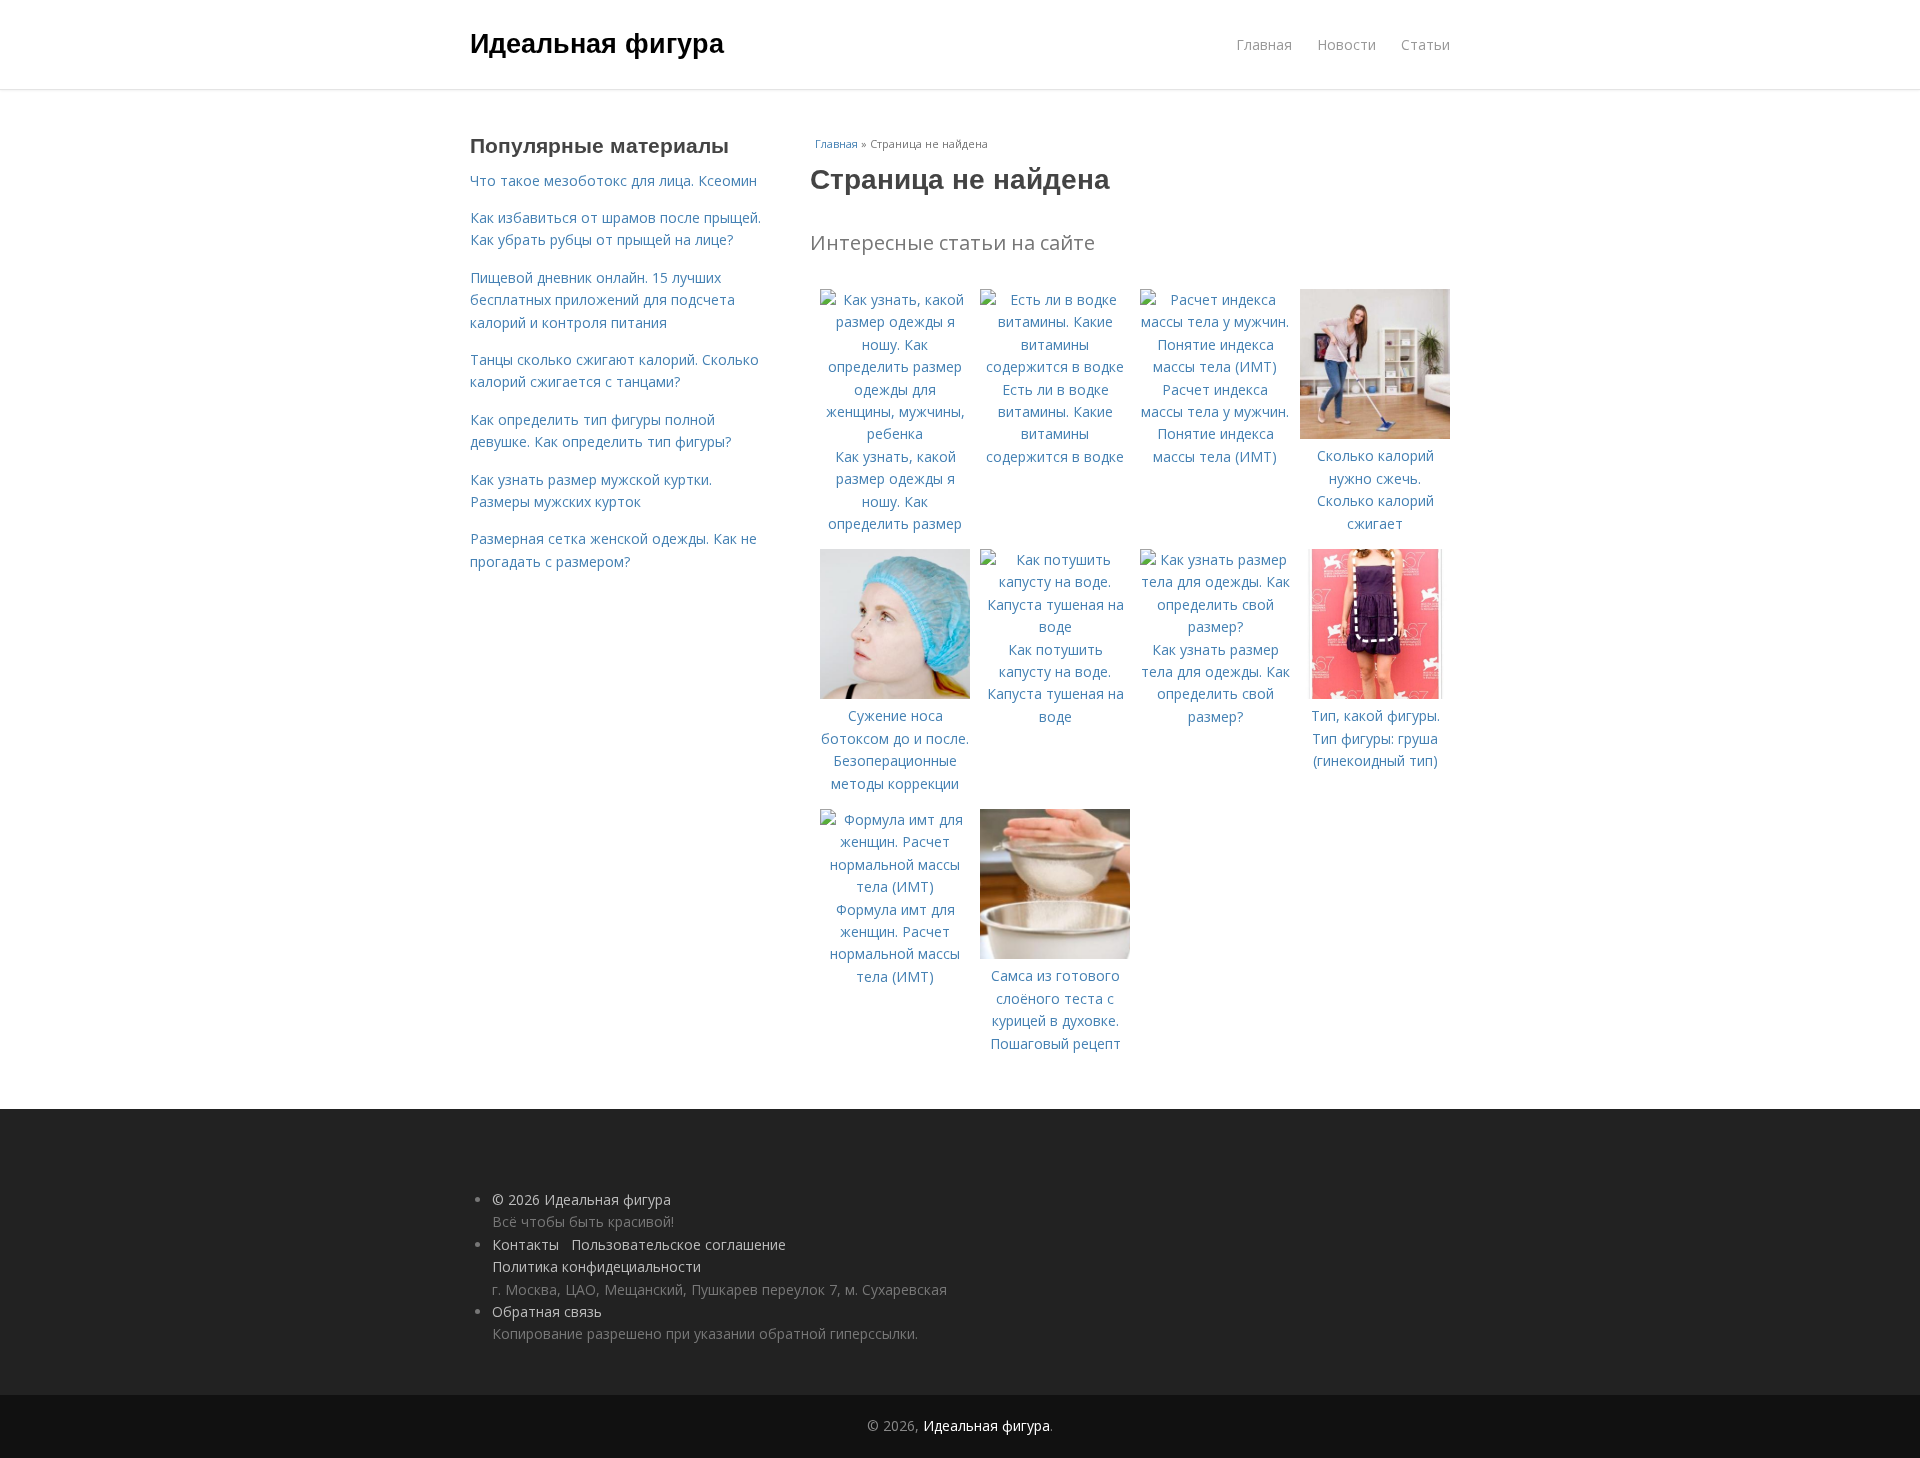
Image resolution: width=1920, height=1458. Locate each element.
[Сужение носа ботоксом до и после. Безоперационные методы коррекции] (895, 693)
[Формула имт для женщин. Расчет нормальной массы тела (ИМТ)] (895, 886)
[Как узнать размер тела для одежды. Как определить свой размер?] (1215, 626)
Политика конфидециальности (596, 1266)
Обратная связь (547, 1311)
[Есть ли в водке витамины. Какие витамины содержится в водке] (1055, 366)
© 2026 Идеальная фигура (581, 1199)
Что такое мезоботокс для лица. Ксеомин (613, 180)
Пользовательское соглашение (678, 1244)
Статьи (1425, 44)
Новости (1346, 44)
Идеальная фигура (597, 42)
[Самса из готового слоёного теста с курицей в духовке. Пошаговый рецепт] (1055, 953)
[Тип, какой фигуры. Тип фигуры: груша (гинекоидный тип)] (1375, 693)
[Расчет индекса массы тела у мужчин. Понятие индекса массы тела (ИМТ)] (1215, 366)
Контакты (525, 1244)
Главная (1264, 44)
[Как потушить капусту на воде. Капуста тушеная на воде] (1055, 626)
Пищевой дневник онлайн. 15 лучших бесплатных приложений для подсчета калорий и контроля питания (602, 300)
